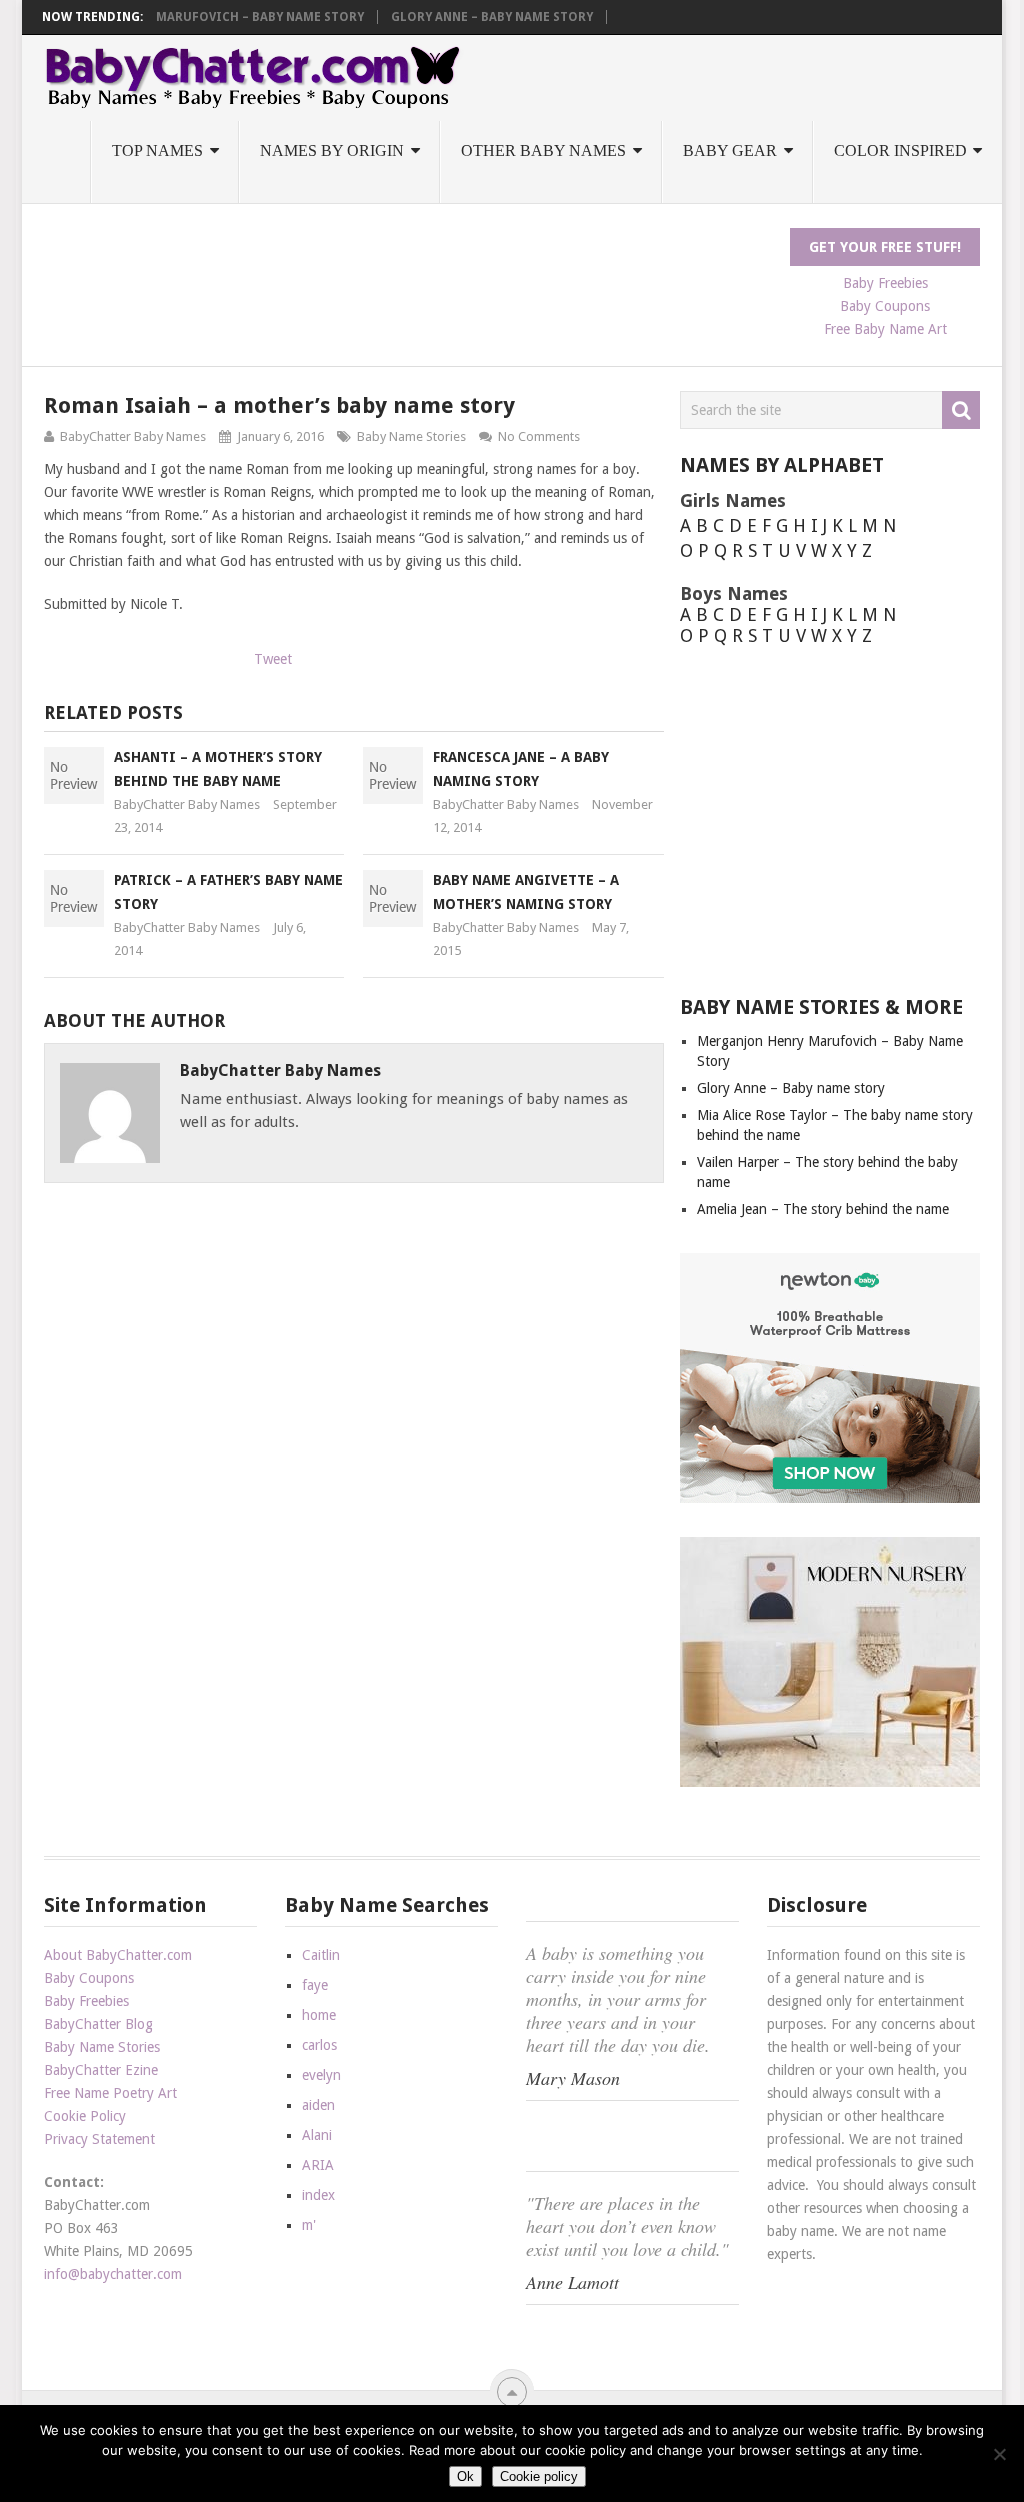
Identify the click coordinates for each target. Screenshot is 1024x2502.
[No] (999, 2454)
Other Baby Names (543, 150)
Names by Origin (332, 150)
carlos (319, 2045)
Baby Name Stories (411, 436)
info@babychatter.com (113, 2274)
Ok (465, 2476)
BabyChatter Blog (98, 2024)
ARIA (318, 2165)
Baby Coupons (885, 306)
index (318, 2195)
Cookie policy (539, 2476)
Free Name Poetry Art (110, 2093)
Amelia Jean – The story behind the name (823, 1209)
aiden (318, 2105)
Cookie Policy (85, 2116)
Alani (317, 2135)
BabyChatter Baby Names (133, 436)
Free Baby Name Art (885, 329)
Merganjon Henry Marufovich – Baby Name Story (199, 17)
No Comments (539, 436)
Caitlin (321, 1955)
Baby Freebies (885, 283)
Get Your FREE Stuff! (885, 247)
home (319, 2015)
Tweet (273, 659)
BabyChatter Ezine (101, 2070)
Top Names (157, 150)
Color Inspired (900, 150)
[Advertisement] (408, 273)
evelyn (321, 2075)
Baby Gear (730, 150)
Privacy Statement (99, 2139)
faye (315, 1985)
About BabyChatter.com (118, 1955)
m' (309, 2225)
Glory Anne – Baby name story (492, 17)
